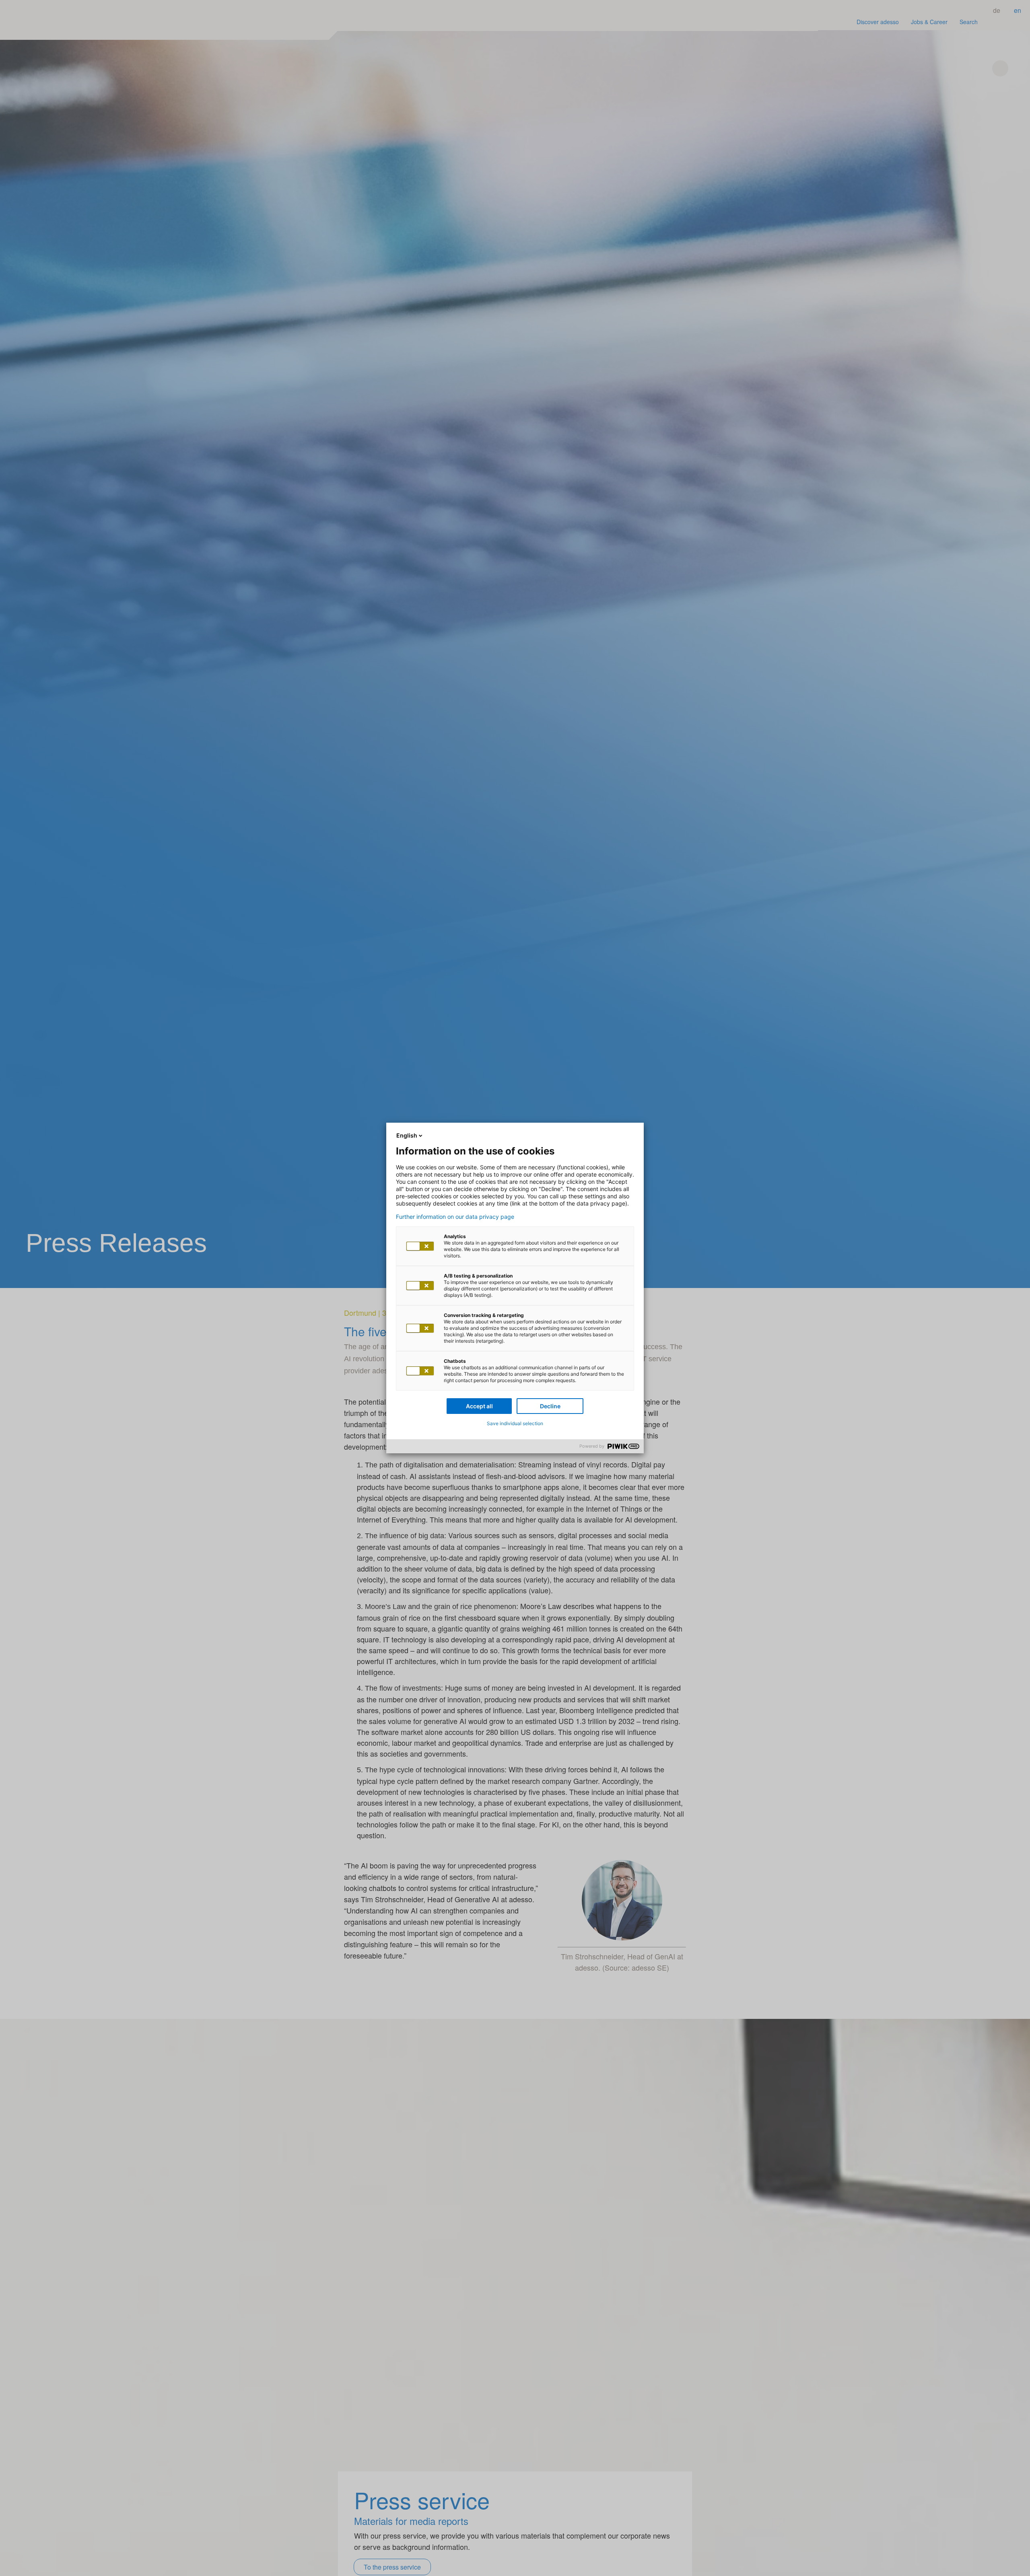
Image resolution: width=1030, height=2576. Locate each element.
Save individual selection (515, 1423)
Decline (550, 1406)
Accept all (479, 1406)
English (407, 1135)
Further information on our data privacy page (455, 1217)
